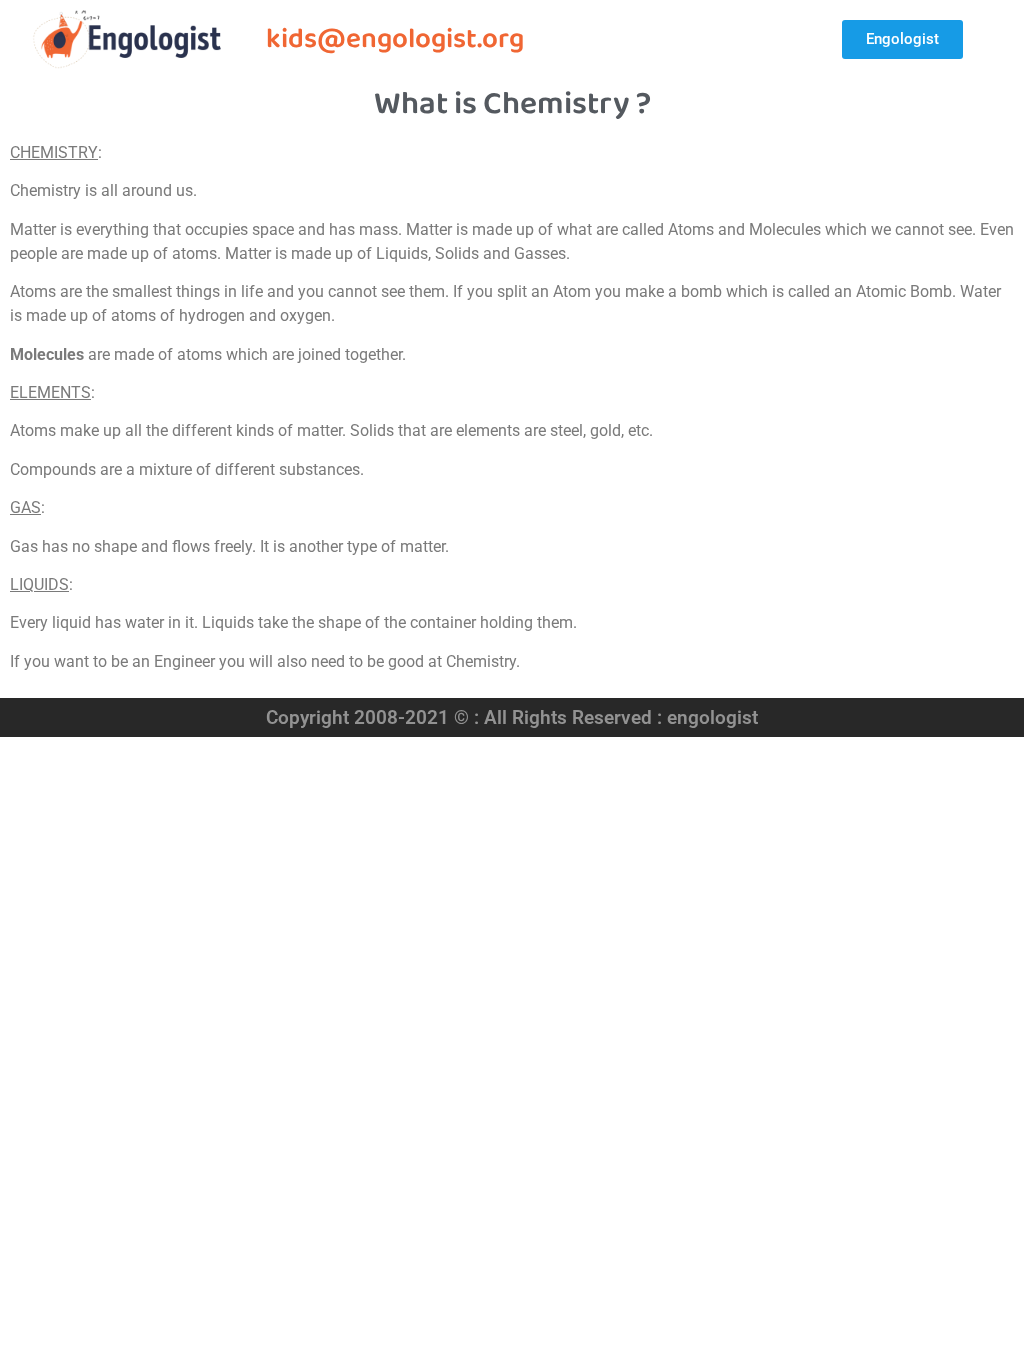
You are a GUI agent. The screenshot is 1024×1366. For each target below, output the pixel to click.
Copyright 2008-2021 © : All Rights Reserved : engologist (512, 717)
